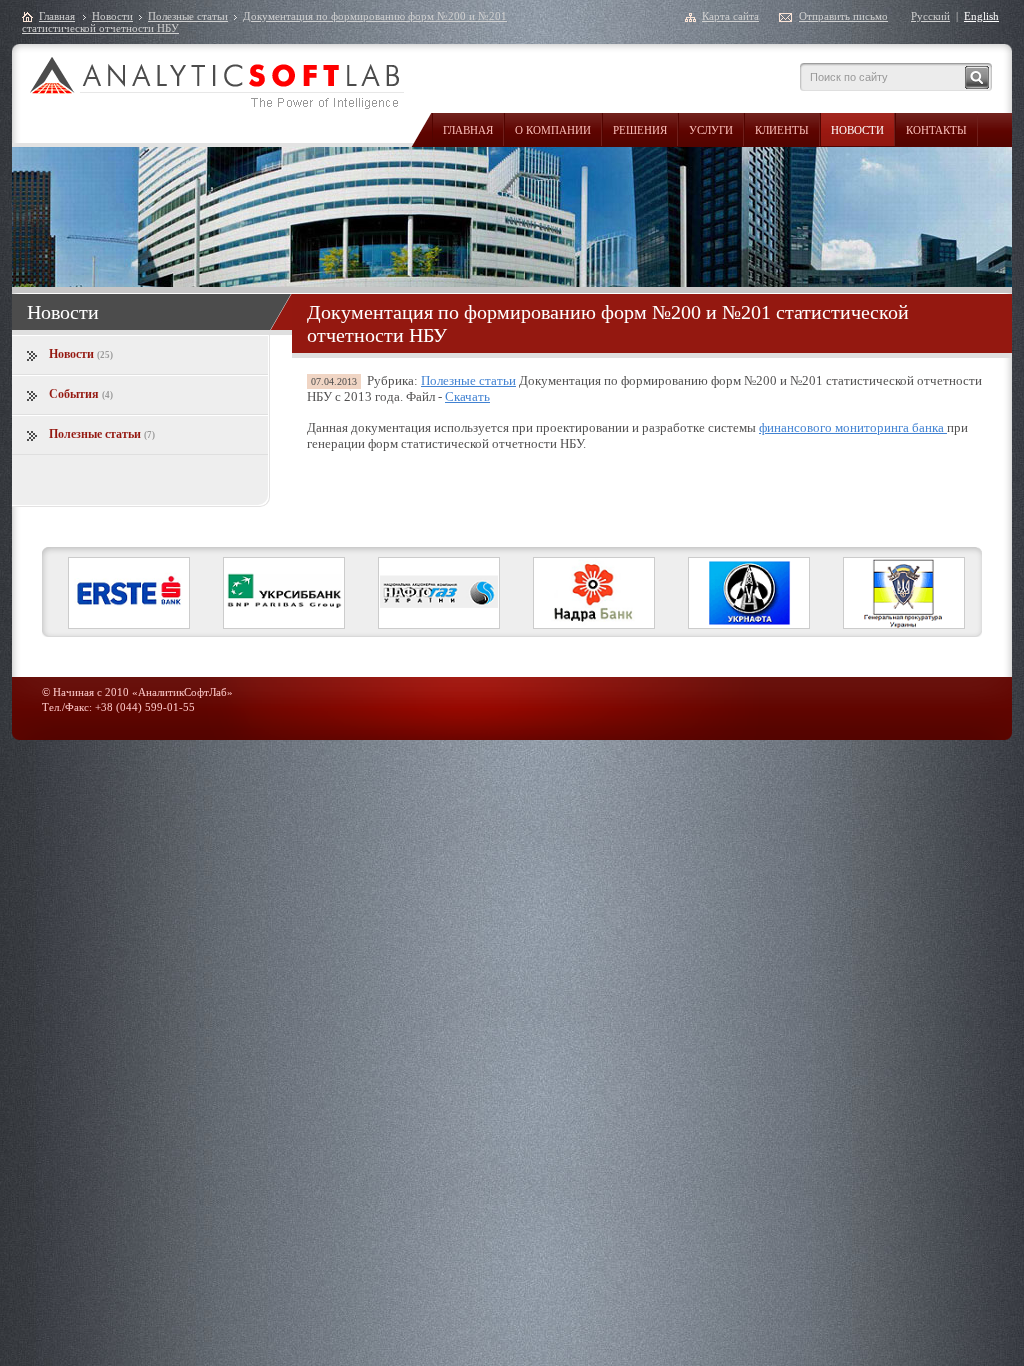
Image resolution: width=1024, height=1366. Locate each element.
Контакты (936, 130)
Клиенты (782, 130)
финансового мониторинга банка (853, 427)
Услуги (711, 130)
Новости (857, 130)
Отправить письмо (843, 16)
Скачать (467, 396)
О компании (553, 130)
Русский (930, 16)
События (81, 394)
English (981, 16)
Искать (977, 77)
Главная (468, 130)
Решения (640, 130)
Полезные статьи (188, 16)
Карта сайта (730, 16)
